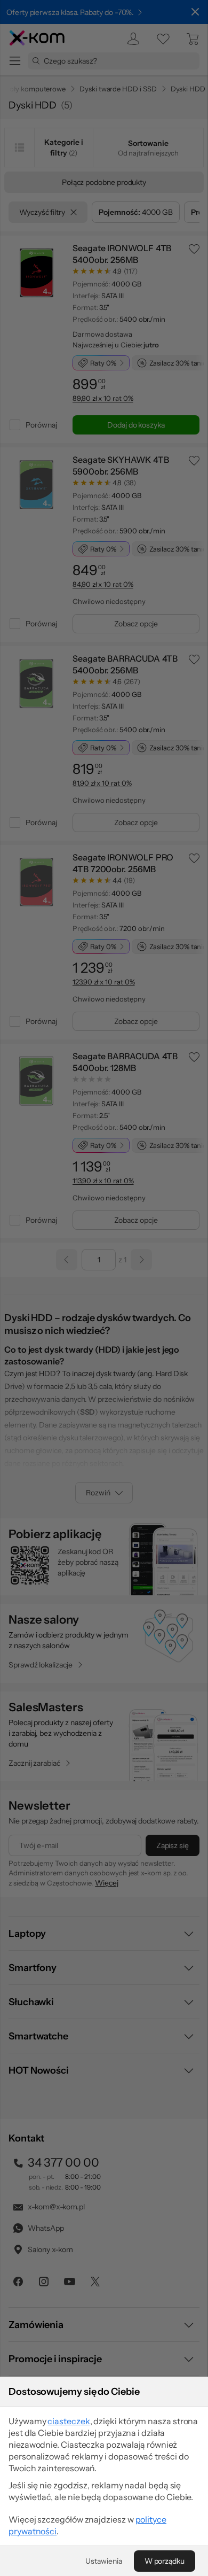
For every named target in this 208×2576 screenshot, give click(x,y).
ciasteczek (69, 2421)
